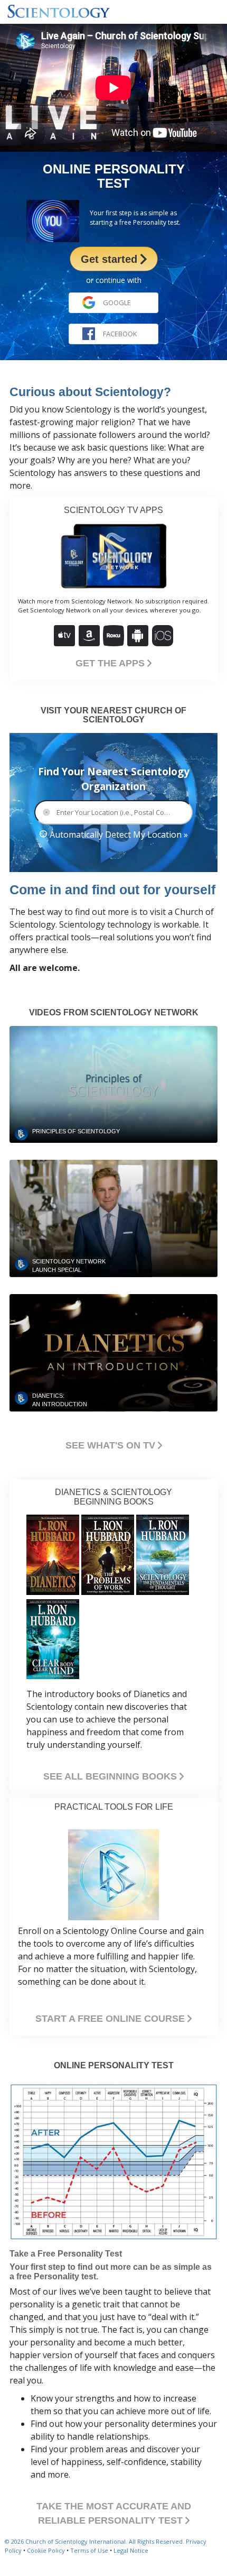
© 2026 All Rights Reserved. (95, 2541)
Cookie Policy (46, 2550)
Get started (111, 259)
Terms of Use (89, 2550)
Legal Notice (131, 2550)
